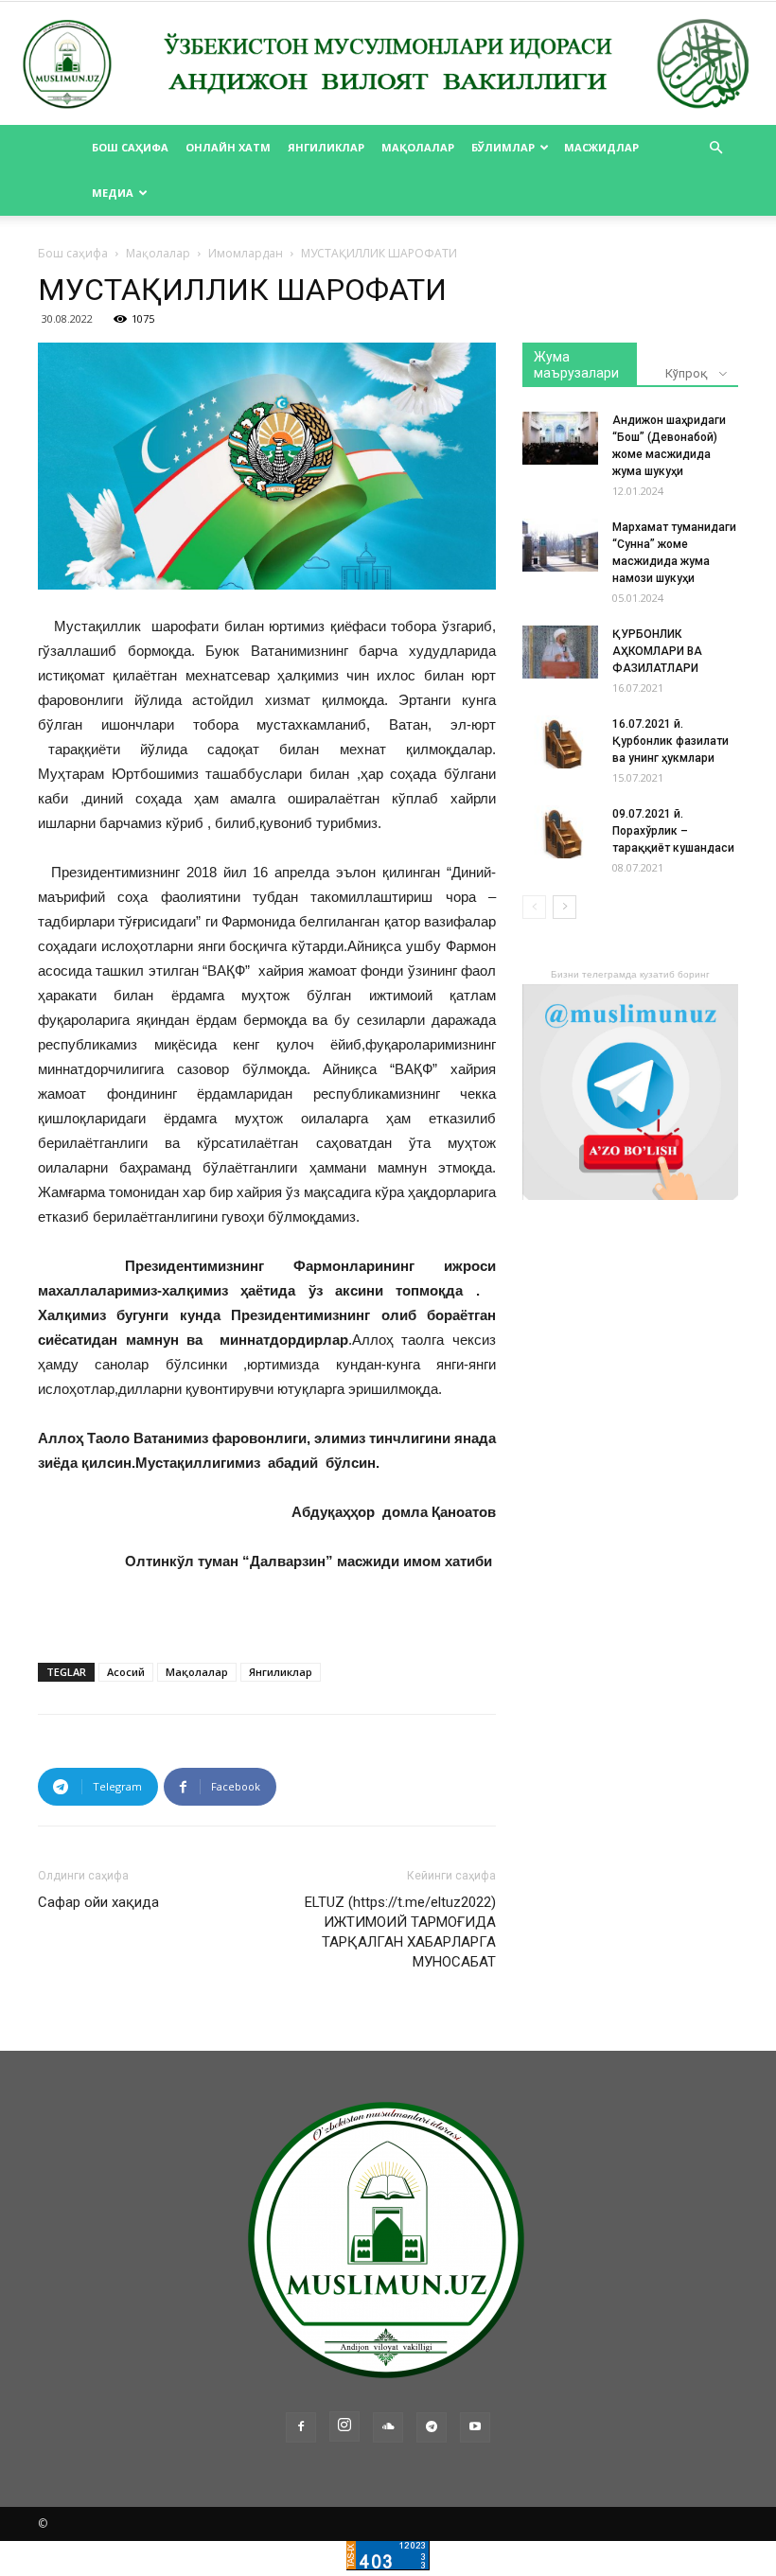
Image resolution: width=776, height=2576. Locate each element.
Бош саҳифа (130, 147)
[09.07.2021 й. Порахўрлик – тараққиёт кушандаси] (560, 832)
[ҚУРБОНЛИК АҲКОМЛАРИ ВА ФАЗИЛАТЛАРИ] (560, 652)
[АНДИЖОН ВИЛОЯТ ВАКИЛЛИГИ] (388, 65)
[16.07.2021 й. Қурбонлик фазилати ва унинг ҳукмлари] (560, 742)
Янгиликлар (326, 147)
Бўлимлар (503, 147)
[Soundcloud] (388, 2427)
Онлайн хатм (228, 147)
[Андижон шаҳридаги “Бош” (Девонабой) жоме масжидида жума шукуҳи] (560, 438)
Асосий (126, 1672)
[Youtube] (475, 2427)
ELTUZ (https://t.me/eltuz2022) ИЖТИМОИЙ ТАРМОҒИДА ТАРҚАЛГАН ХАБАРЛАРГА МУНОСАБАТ (400, 1932)
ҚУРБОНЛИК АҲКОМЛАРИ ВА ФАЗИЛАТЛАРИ (657, 651)
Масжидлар (601, 147)
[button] (715, 148)
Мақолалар (418, 147)
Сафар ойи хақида (98, 1902)
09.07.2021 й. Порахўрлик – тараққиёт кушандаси (673, 831)
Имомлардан (246, 253)
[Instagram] (344, 2426)
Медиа (113, 193)
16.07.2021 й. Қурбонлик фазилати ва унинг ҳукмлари (670, 741)
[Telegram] (432, 2427)
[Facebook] (301, 2427)
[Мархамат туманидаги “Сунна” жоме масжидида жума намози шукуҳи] (560, 545)
